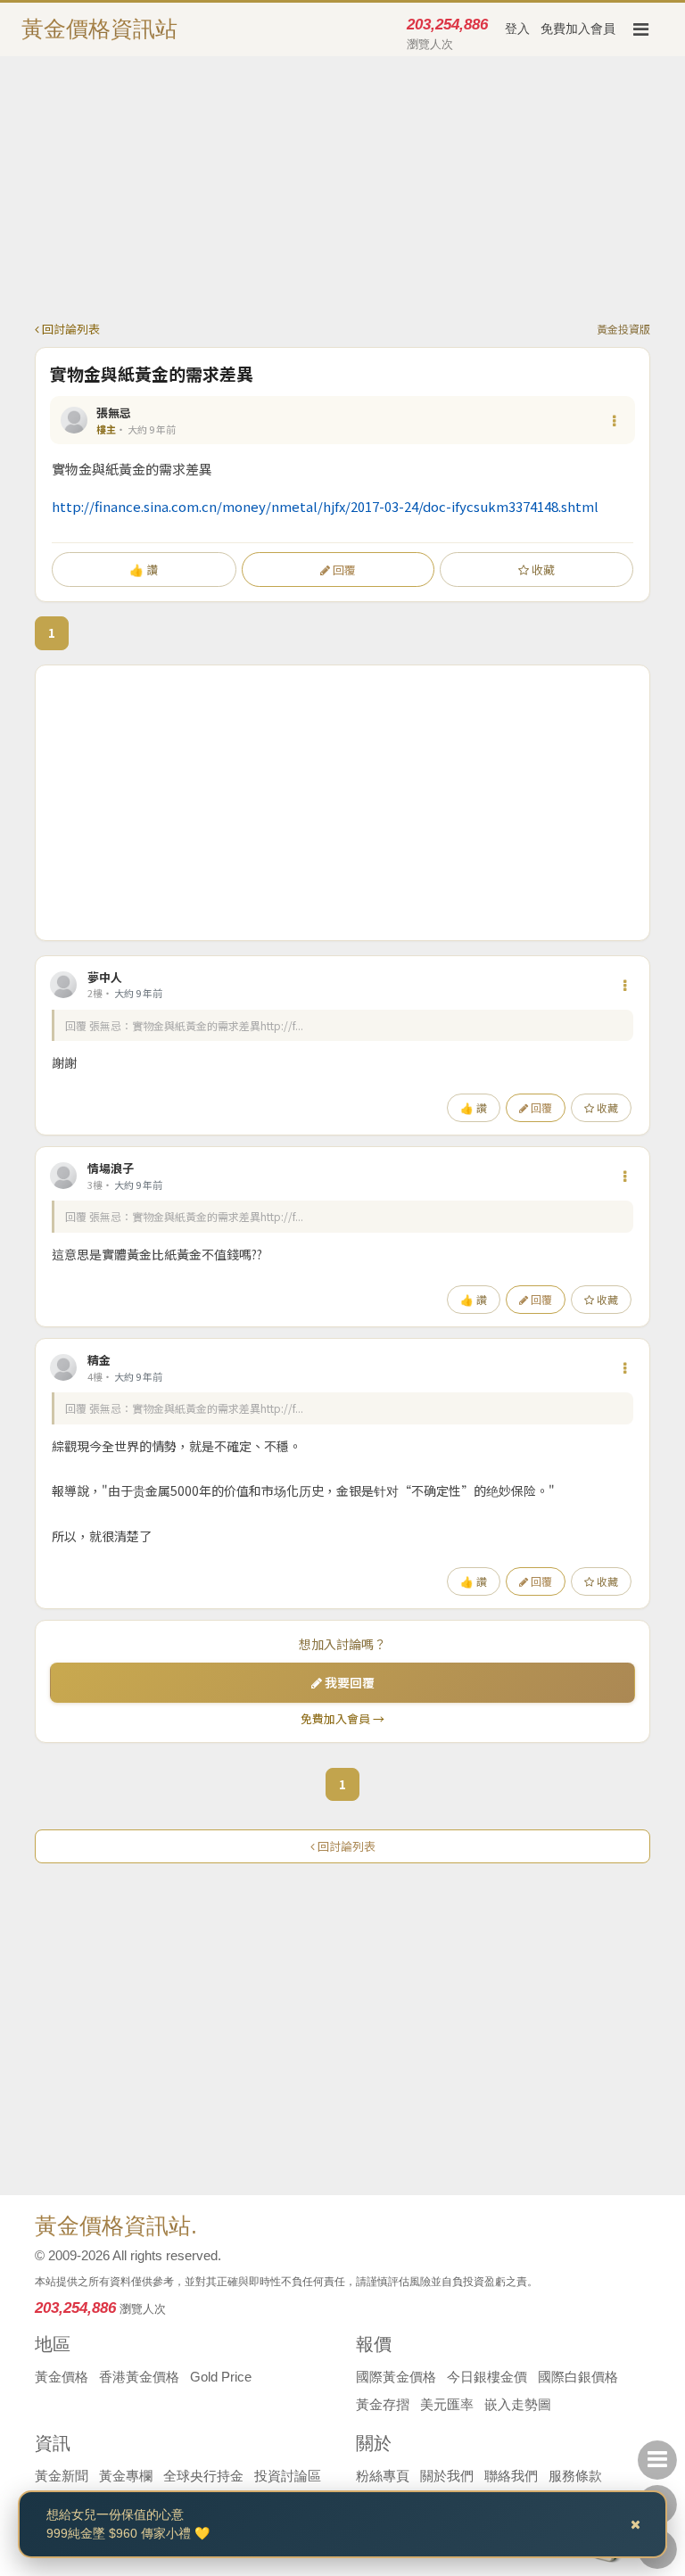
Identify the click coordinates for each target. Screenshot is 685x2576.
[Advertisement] (342, 195)
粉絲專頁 (383, 2476)
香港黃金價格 (139, 2377)
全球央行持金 (203, 2476)
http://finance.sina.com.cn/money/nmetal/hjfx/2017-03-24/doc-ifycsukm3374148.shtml (325, 506)
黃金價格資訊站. (116, 2225)
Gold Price (221, 2377)
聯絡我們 (511, 2476)
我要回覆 (348, 1682)
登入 (517, 29)
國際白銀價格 (578, 2377)
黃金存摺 (383, 2404)
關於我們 (447, 2476)
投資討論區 (288, 2476)
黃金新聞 (62, 2476)
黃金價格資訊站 (99, 29)
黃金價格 (62, 2377)
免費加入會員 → (342, 1718)
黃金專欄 (126, 2476)
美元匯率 (447, 2404)
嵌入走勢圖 (518, 2404)
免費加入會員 (578, 29)
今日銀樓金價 (487, 2377)
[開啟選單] (640, 29)
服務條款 (575, 2476)
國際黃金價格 (396, 2377)
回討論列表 (70, 329)
